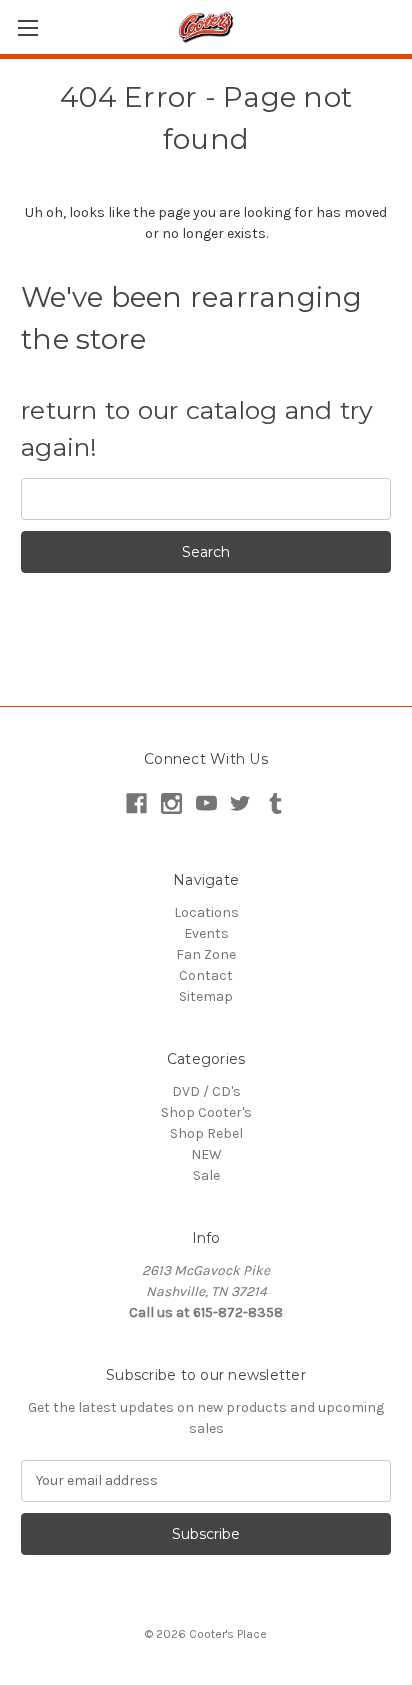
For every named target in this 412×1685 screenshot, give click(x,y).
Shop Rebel (206, 1133)
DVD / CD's (206, 1091)
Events (206, 933)
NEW (206, 1154)
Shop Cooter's (206, 1112)
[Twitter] (240, 803)
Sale (206, 1175)
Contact (206, 975)
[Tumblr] (275, 803)
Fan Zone (206, 954)
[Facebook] (136, 803)
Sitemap (206, 996)
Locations (206, 912)
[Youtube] (206, 803)
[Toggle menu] (27, 27)
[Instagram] (171, 803)
